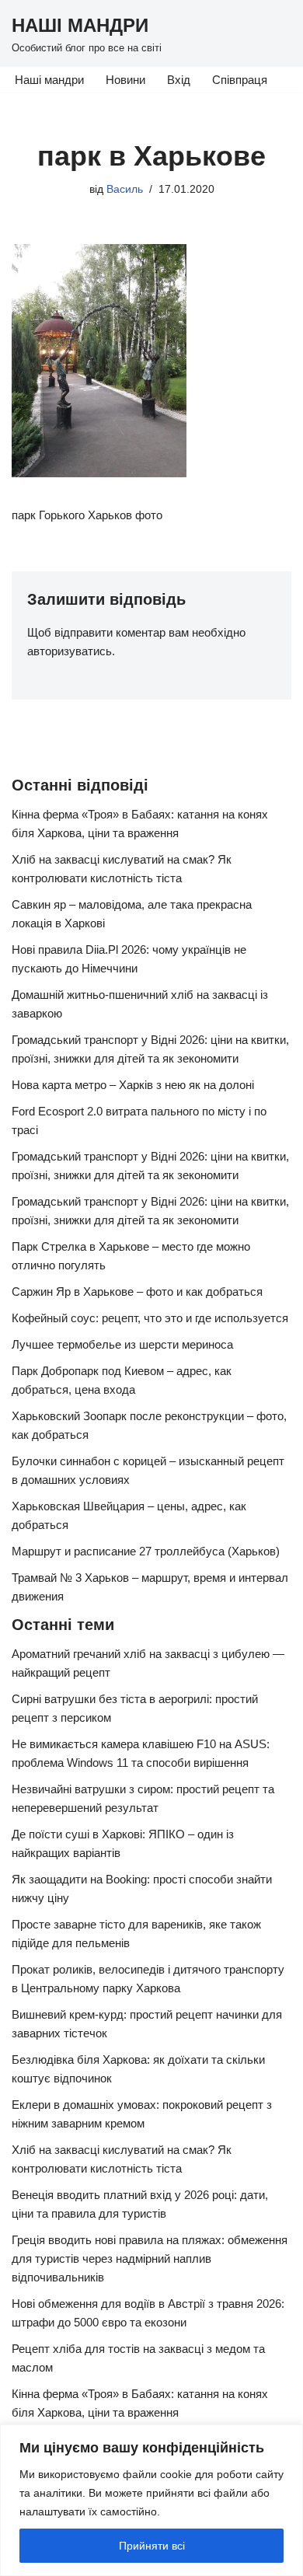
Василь (125, 189)
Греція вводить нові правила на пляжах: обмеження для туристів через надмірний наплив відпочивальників (150, 2258)
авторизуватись (70, 651)
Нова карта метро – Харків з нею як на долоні (133, 1085)
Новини (125, 80)
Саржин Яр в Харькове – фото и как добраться (137, 1291)
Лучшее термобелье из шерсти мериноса (122, 1344)
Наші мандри (49, 80)
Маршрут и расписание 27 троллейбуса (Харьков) (146, 1551)
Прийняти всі (152, 2546)
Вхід (179, 80)
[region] (151, 2500)
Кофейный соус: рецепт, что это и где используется (150, 1318)
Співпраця (240, 80)
